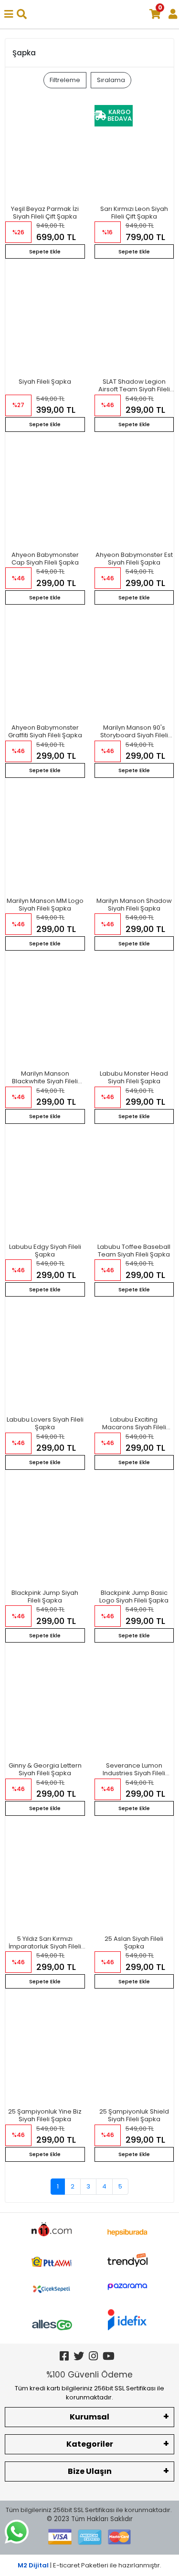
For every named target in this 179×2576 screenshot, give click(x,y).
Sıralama (111, 80)
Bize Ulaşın (90, 2471)
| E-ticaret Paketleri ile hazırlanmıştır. (89, 2565)
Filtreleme (65, 80)
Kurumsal (89, 2417)
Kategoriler (90, 2444)
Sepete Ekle (45, 251)
